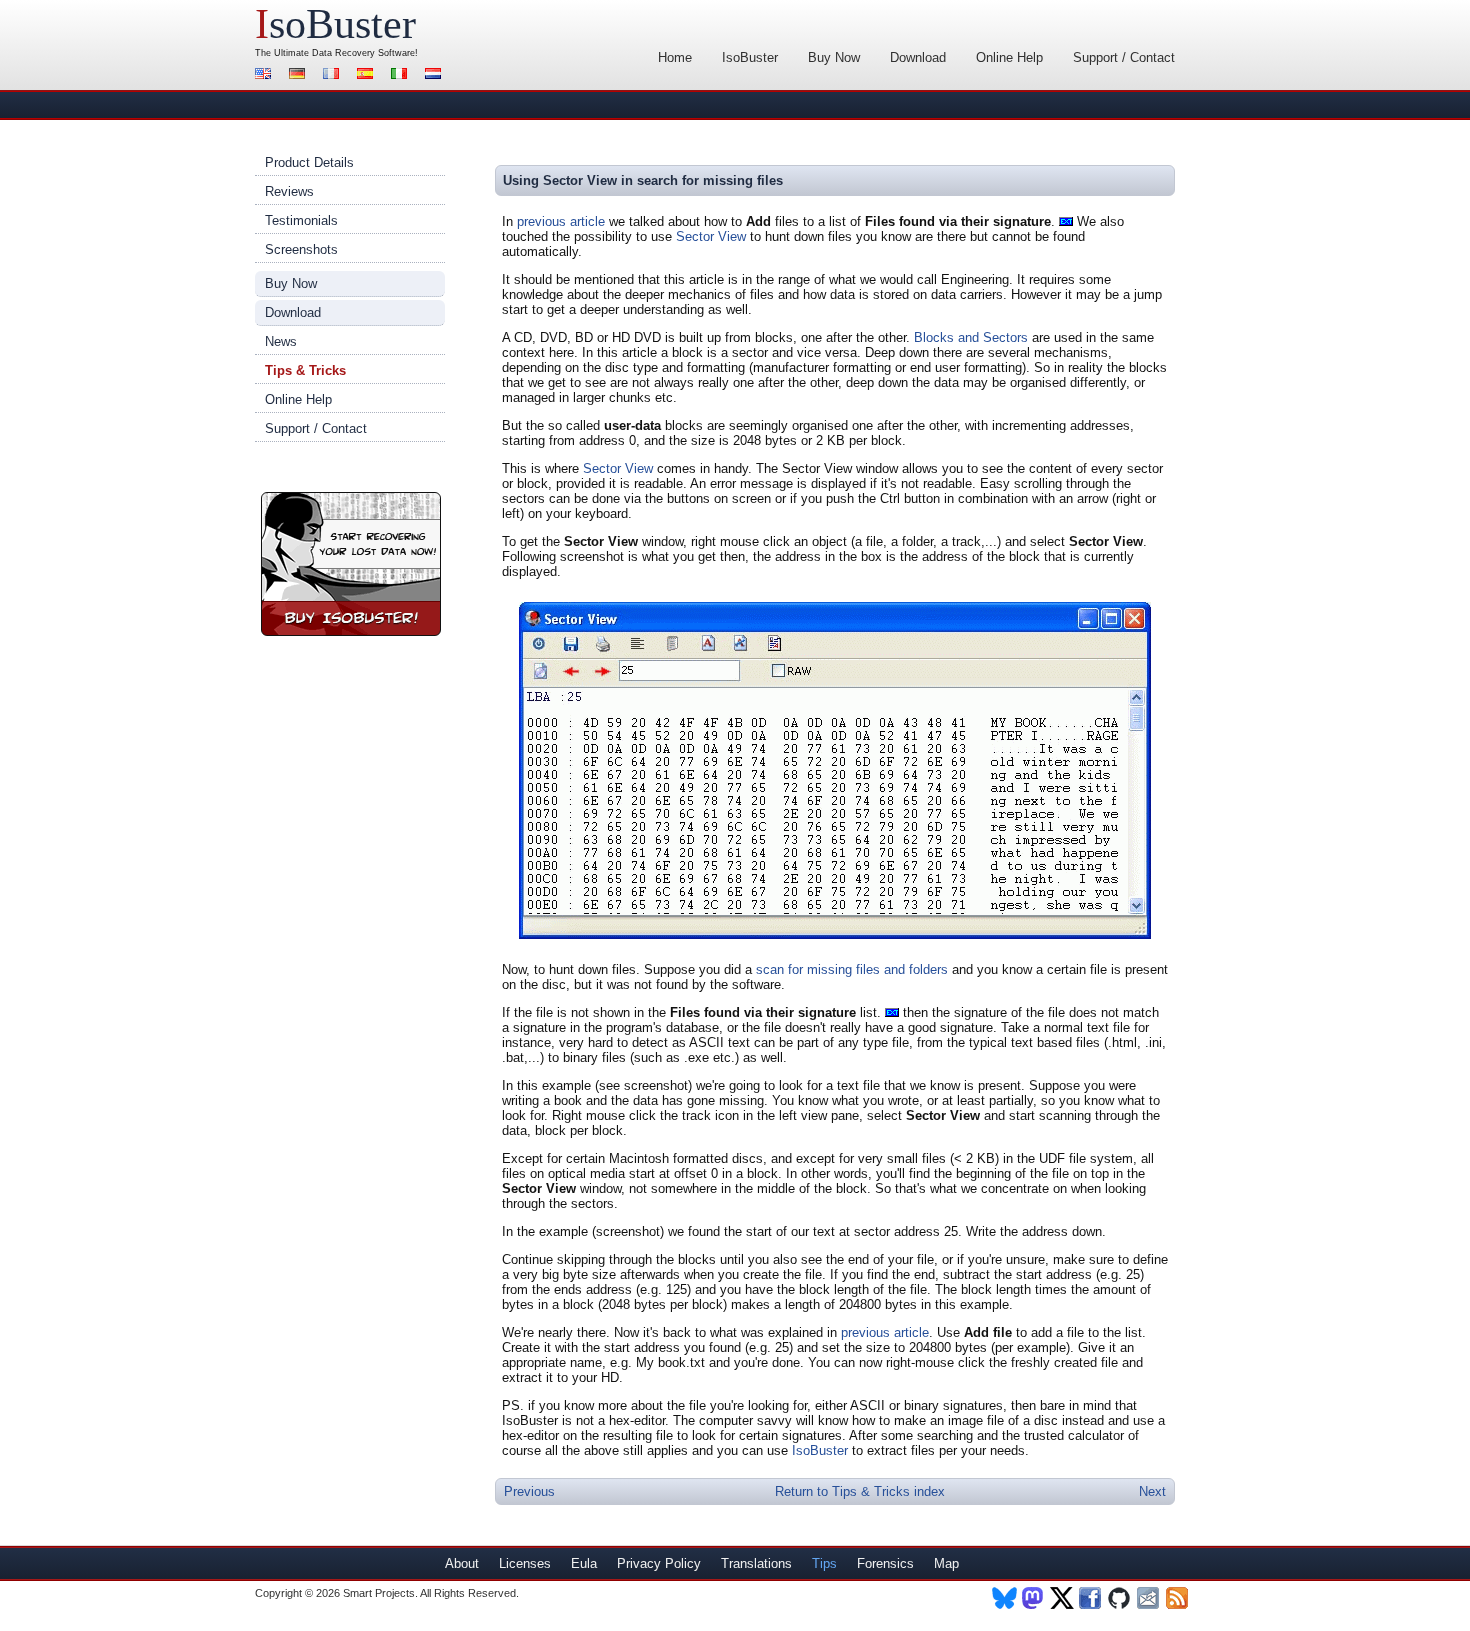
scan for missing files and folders (852, 969)
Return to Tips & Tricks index (860, 1491)
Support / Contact (1124, 57)
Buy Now (834, 57)
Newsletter (1149, 1598)
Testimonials (301, 220)
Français (334, 75)
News (281, 341)
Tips (824, 1563)
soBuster (335, 24)
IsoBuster (750, 57)
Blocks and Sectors (971, 337)
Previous (529, 1491)
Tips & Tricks (305, 370)
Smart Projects (379, 1593)
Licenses (525, 1563)
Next (1152, 1491)
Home (675, 57)
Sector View (711, 236)
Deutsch (300, 75)
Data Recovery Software (363, 53)
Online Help (1009, 57)
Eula (584, 1563)
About (462, 1563)
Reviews (289, 191)
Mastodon (1033, 1598)
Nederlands (436, 75)
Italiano (402, 75)
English (266, 75)
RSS (1178, 1598)
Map (946, 1563)
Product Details (309, 162)
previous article (561, 221)
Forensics (885, 1563)
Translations (756, 1563)
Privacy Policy (659, 1563)
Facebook (1091, 1598)
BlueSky (1004, 1598)
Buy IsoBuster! (351, 564)
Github (1120, 1598)
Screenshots (301, 249)
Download (918, 57)
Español (368, 75)
